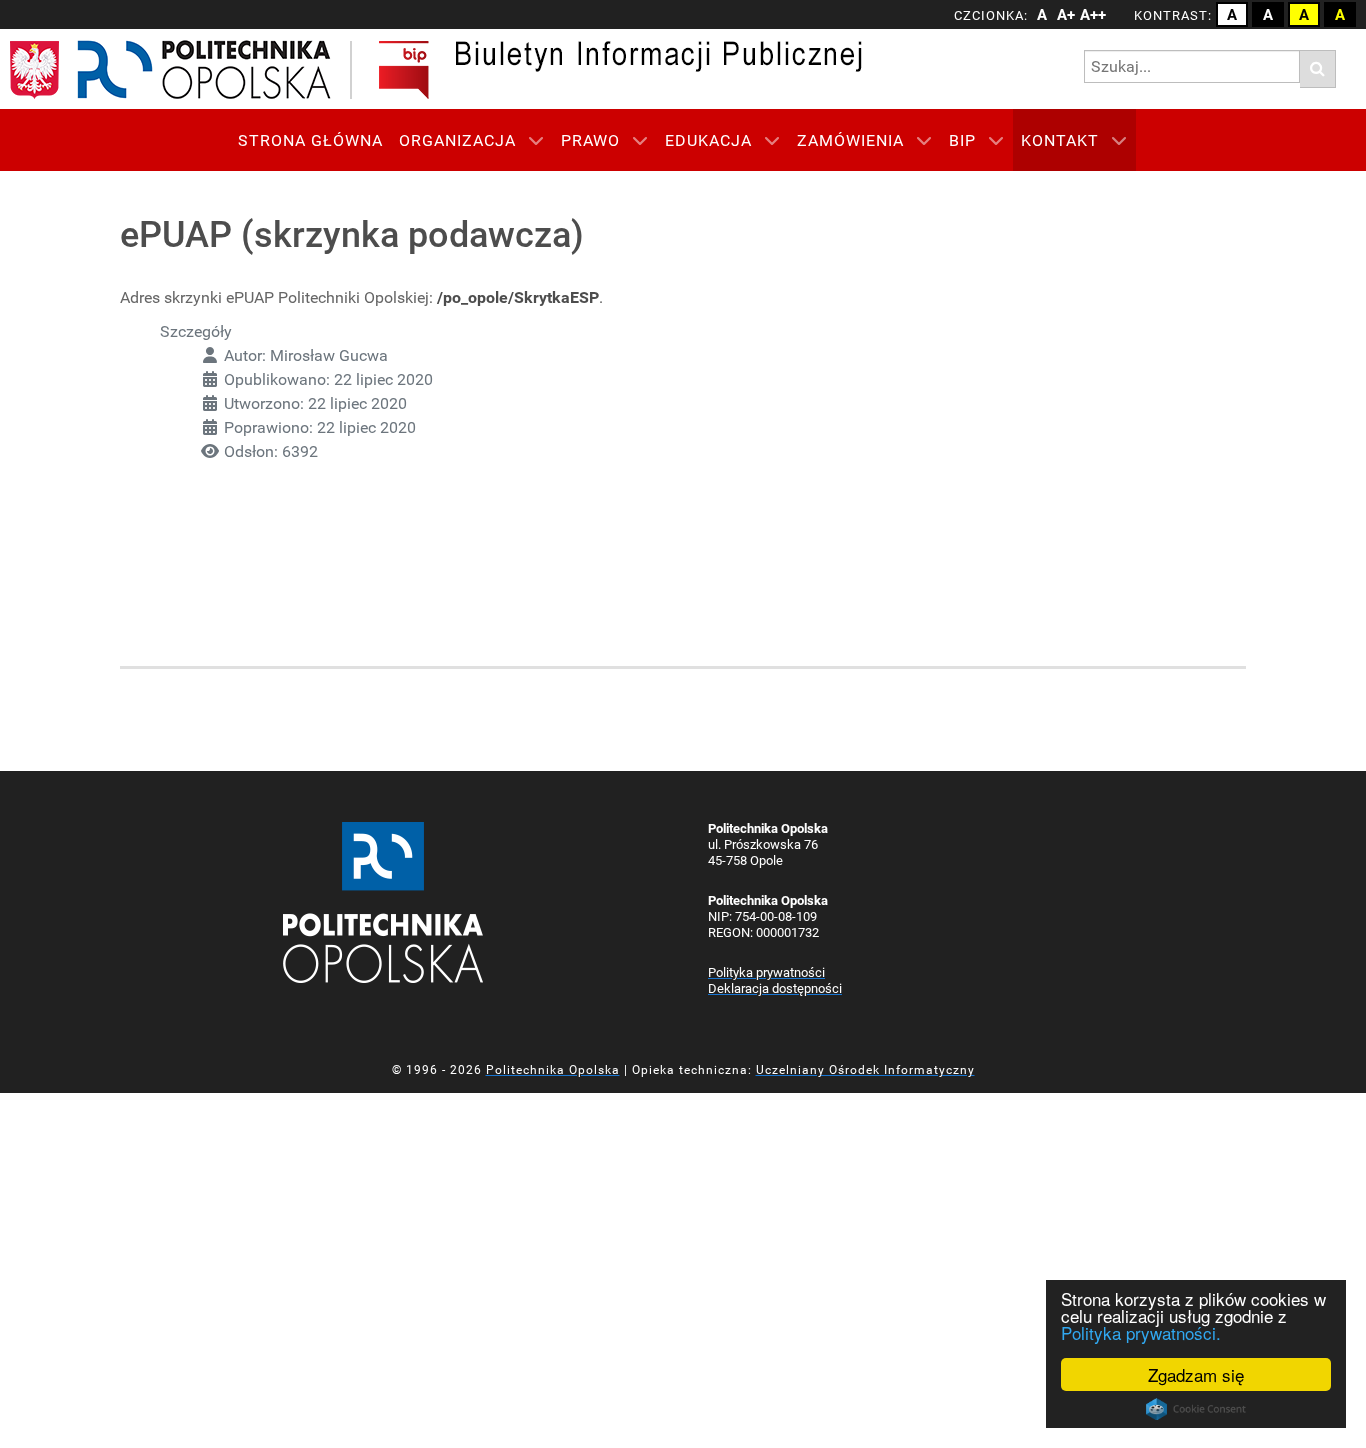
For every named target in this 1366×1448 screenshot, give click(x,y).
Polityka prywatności (766, 972)
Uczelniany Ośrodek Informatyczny (865, 1070)
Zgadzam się (1196, 1374)
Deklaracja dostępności (775, 988)
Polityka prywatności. (1141, 1332)
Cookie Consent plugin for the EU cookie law (1196, 1409)
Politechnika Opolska (553, 1070)
